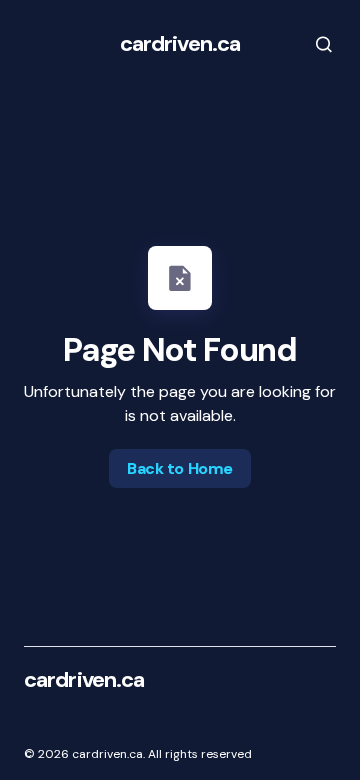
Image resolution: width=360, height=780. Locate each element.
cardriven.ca (180, 43)
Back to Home (179, 468)
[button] (310, 44)
